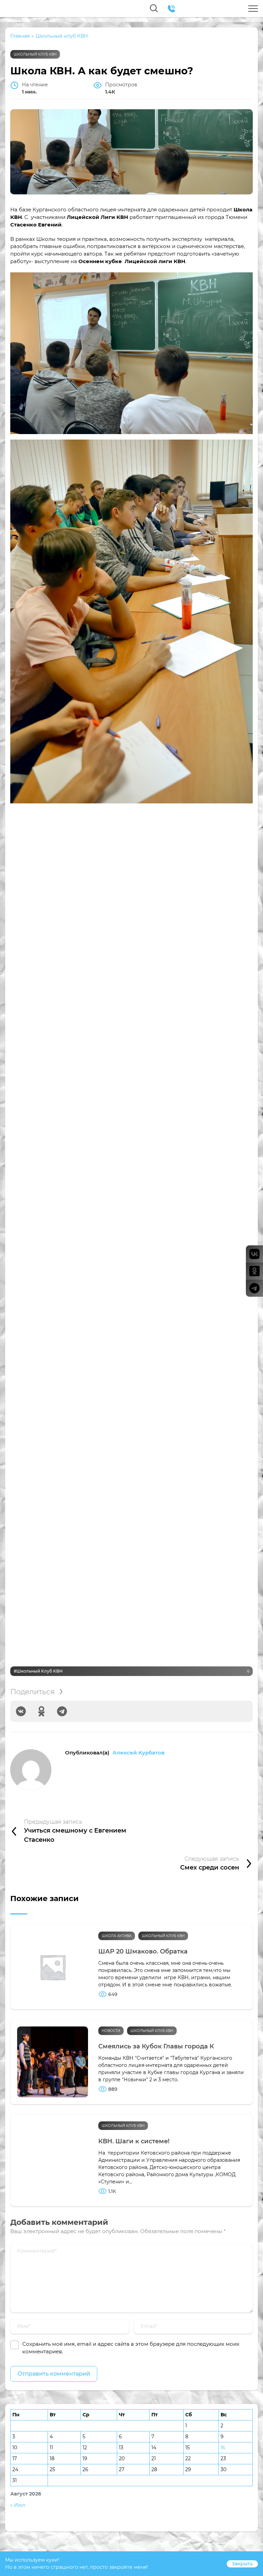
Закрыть (242, 2564)
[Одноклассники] (41, 1711)
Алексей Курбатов (139, 1753)
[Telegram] (62, 1711)
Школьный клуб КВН (35, 54)
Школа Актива (117, 1936)
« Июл (18, 2505)
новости (111, 2031)
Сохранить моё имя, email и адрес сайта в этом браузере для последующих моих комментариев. (131, 2348)
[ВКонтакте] (21, 1711)
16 (223, 2448)
